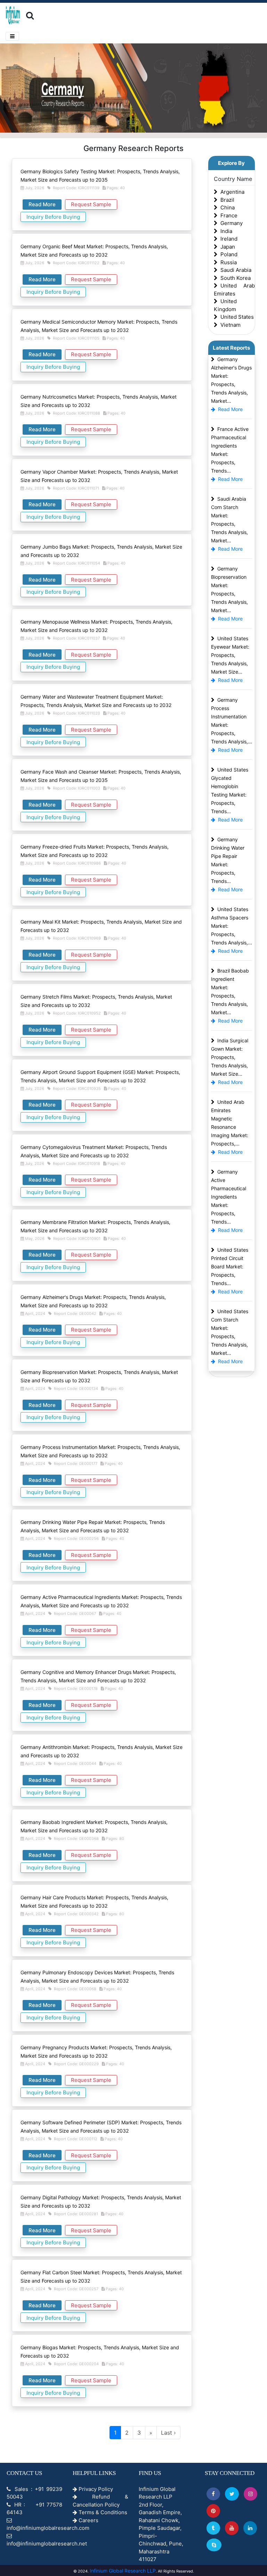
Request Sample (91, 204)
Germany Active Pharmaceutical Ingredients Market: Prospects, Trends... (229, 1197)
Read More (42, 204)
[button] (213, 2494)
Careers (88, 2520)
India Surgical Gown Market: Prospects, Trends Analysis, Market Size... (230, 1057)
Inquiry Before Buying (53, 217)
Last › (168, 2433)
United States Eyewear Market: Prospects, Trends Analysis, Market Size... (230, 655)
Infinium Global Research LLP (123, 2571)
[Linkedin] (250, 2528)
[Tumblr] (213, 2528)
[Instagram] (250, 2494)
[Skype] (214, 2545)
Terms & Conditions (102, 2512)
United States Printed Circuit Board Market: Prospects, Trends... (230, 1266)
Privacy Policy (95, 2489)
